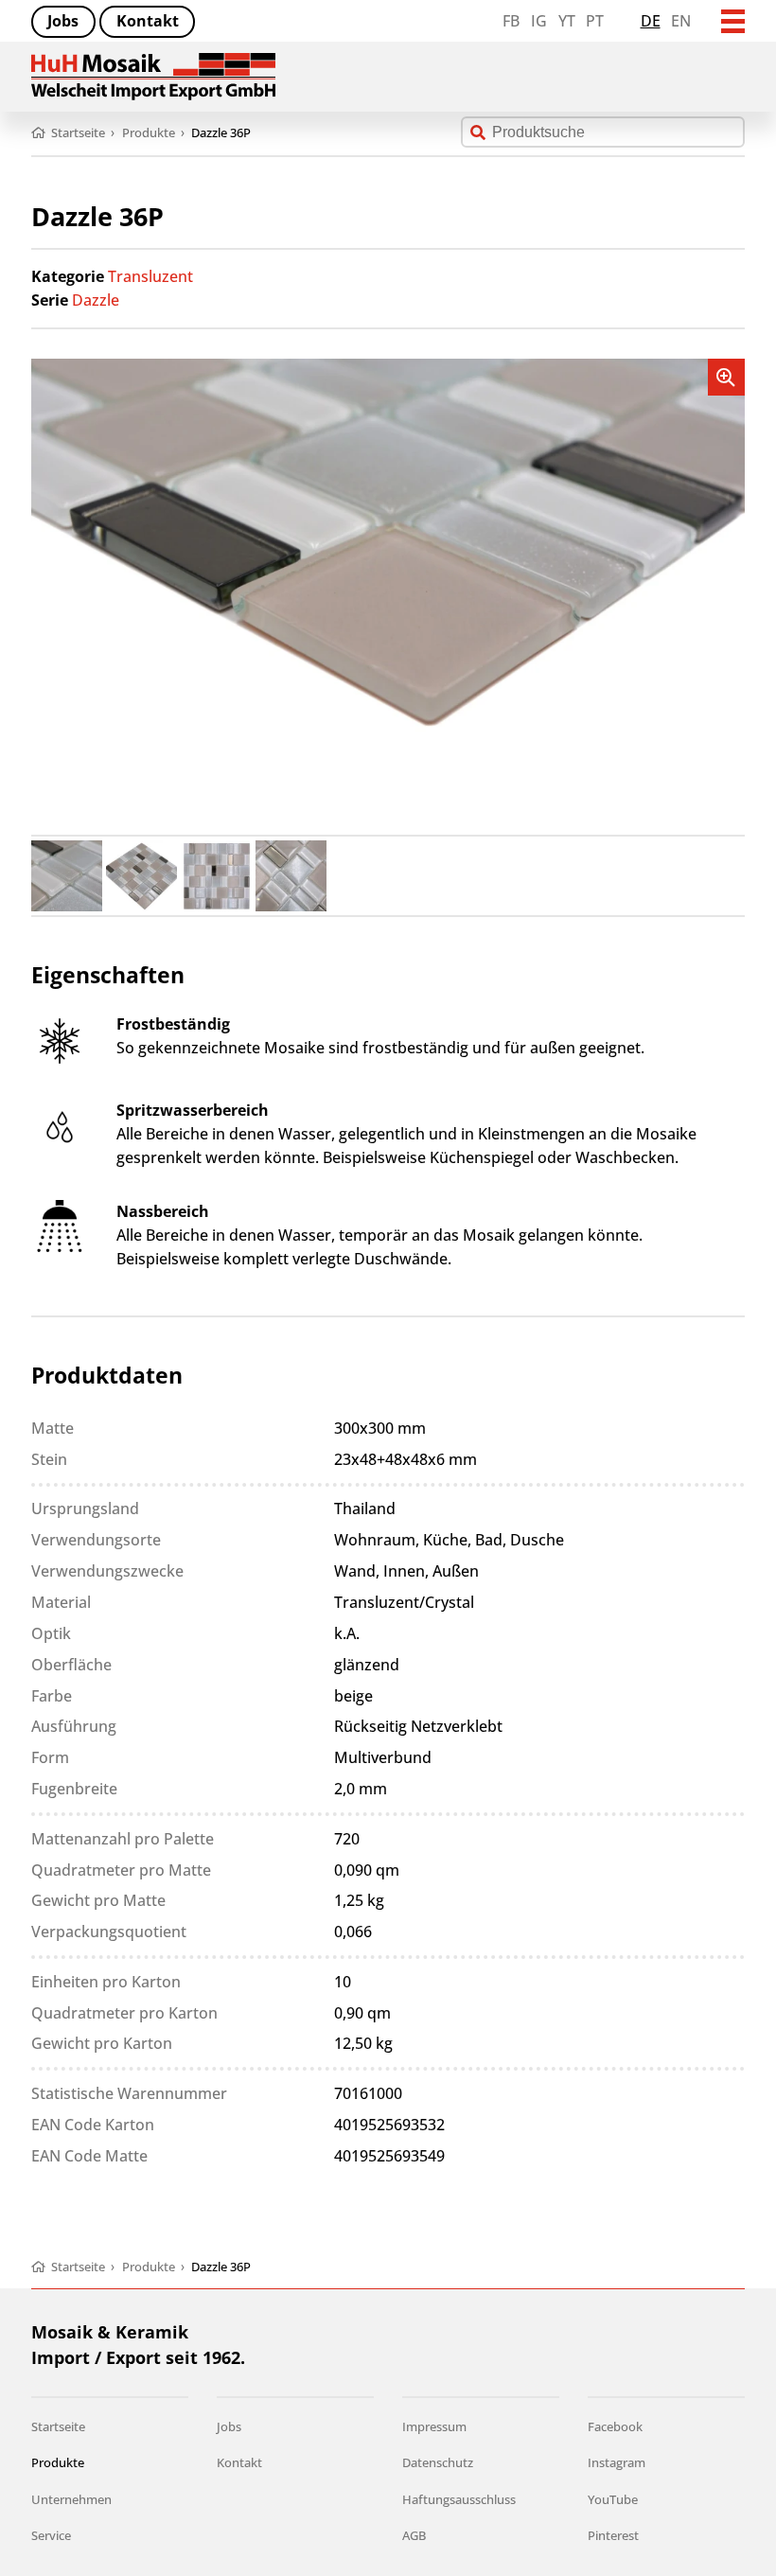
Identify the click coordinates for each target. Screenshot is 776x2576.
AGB (414, 2535)
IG (539, 21)
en (681, 21)
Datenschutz (438, 2462)
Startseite (58, 2426)
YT (567, 21)
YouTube (613, 2499)
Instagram (617, 2462)
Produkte (58, 2462)
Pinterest (613, 2535)
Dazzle (96, 300)
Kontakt (148, 21)
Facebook (615, 2426)
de (651, 21)
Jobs (63, 21)
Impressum (434, 2426)
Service (51, 2535)
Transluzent (150, 276)
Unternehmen (71, 2499)
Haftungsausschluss (459, 2499)
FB (511, 21)
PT (595, 21)
